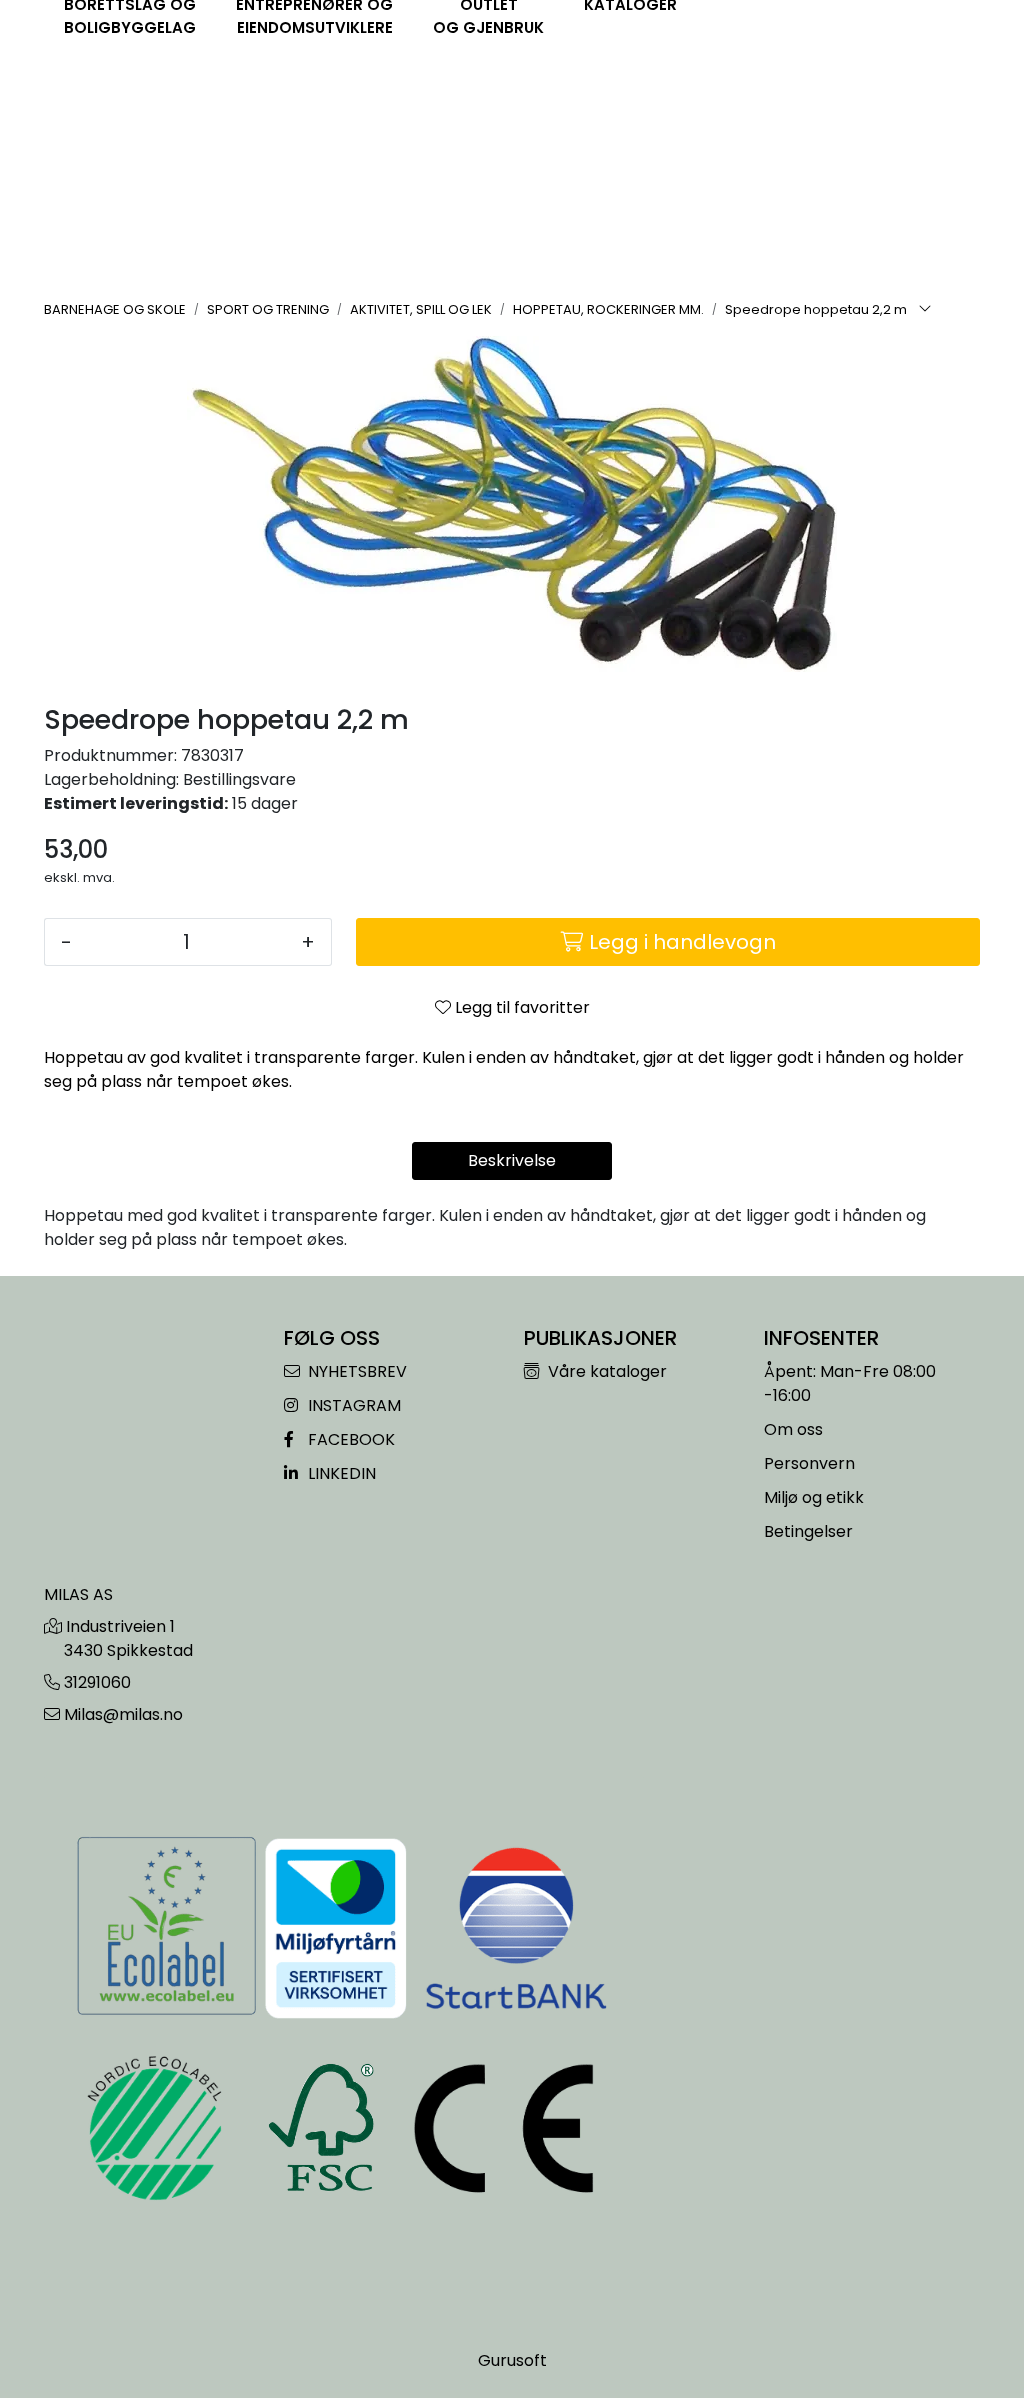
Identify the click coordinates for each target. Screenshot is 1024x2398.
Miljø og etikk (814, 1497)
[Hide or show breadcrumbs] (925, 310)
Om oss (793, 1429)
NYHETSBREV (355, 1371)
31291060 (97, 1682)
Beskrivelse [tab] (512, 1160)
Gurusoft (512, 2360)
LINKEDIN (340, 1473)
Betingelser (808, 1531)
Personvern (809, 1463)
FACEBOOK (349, 1439)
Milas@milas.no (123, 1714)
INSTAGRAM (352, 1405)
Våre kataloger (605, 1371)
